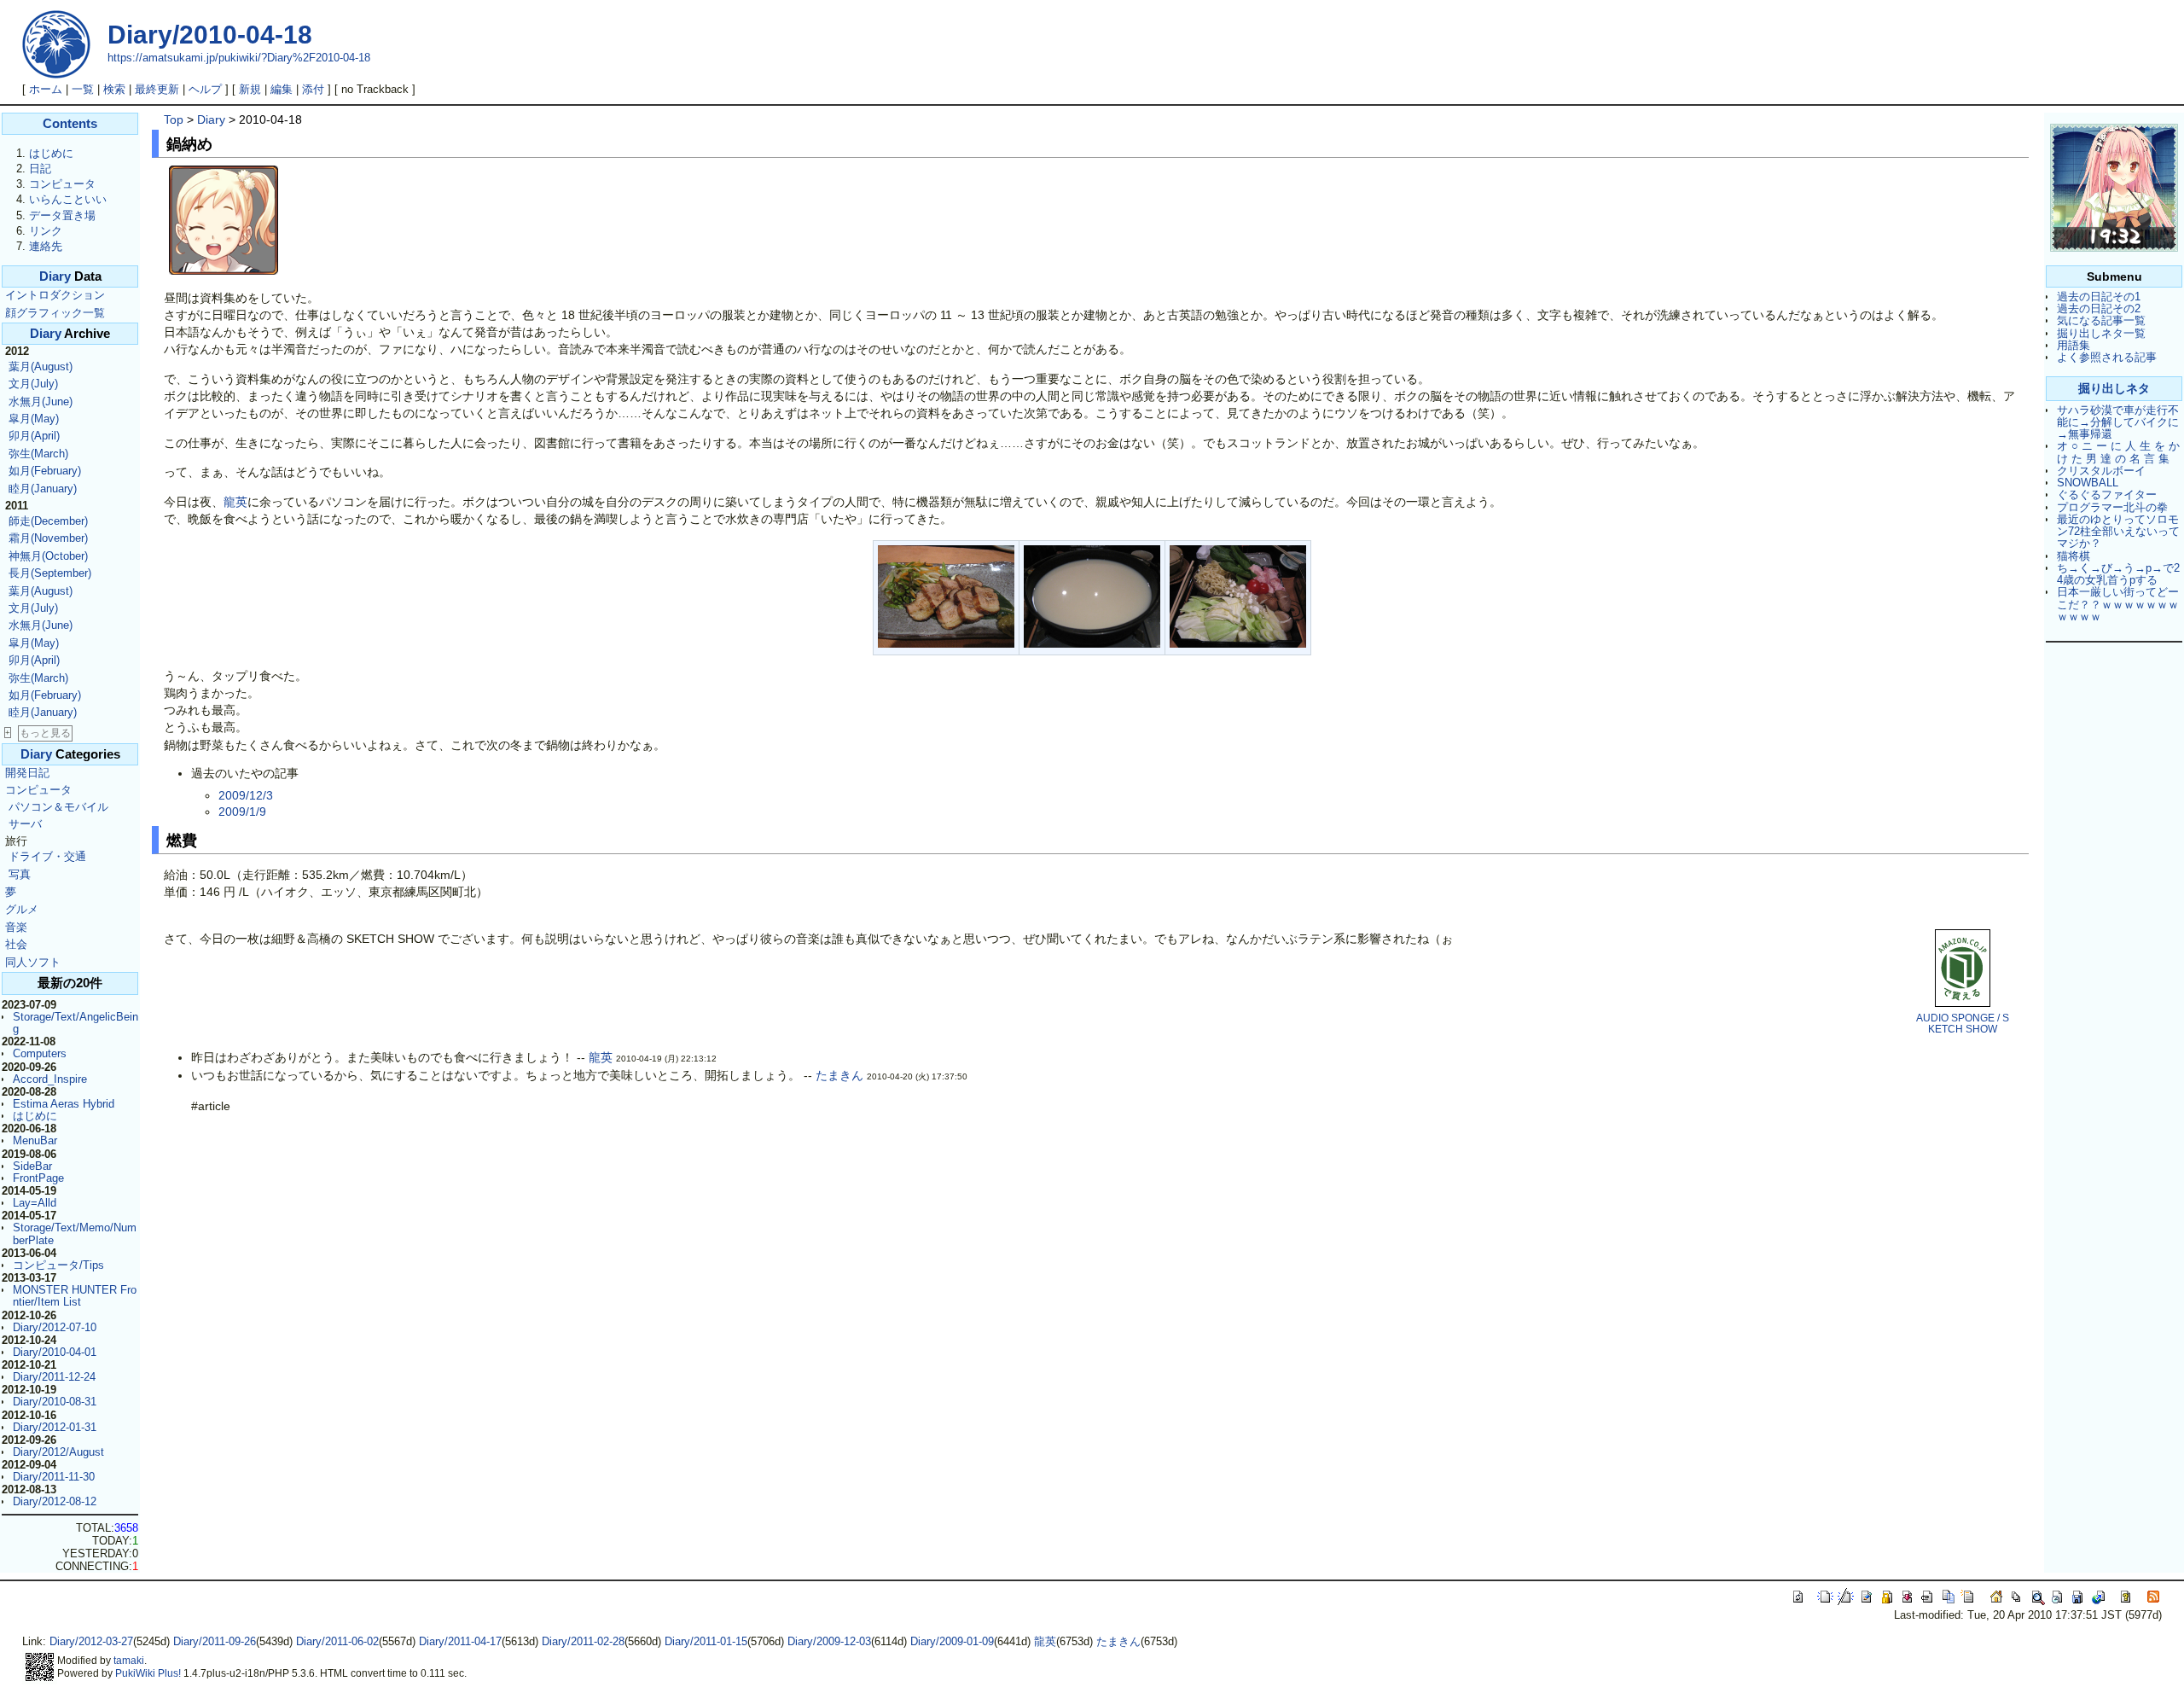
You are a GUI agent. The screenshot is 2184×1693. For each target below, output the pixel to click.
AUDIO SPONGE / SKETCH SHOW (1963, 1023)
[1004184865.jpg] (1238, 644)
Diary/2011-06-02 (337, 1641)
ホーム (46, 89)
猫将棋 (2074, 556)
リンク (46, 231)
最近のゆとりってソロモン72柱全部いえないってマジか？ (2118, 532)
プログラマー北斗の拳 (2112, 507)
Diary (55, 276)
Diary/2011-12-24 (54, 1377)
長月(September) (50, 573)
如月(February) (45, 471)
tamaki (129, 1661)
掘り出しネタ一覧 (2101, 333)
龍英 (235, 502)
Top (174, 119)
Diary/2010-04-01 (55, 1352)
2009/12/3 (246, 795)
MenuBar (35, 1140)
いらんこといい (68, 199)
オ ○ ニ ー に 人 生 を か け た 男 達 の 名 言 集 (2118, 452)
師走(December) (48, 521)
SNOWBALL (2088, 483)
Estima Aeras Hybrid (64, 1104)
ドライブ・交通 (47, 856)
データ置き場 (62, 215)
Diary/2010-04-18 (210, 35)
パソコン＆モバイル (58, 807)
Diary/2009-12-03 (829, 1641)
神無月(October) (48, 556)
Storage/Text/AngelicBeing (76, 1023)
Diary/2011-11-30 (54, 1477)
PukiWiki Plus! (148, 1673)
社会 (16, 944)
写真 (20, 874)
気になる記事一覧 (2101, 320)
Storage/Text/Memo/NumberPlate (75, 1233)
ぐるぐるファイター (2107, 495)
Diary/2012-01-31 (55, 1427)
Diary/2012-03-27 (91, 1641)
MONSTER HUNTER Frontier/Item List (75, 1296)
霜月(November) (48, 538)
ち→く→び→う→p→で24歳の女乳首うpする (2118, 574)
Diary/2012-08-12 (55, 1501)
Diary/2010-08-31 (55, 1402)
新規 (250, 89)
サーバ (25, 824)
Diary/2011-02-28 (583, 1641)
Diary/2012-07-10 (55, 1327)
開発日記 (27, 773)
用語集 (2074, 345)
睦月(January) (43, 489)
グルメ (22, 909)
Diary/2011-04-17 (460, 1641)
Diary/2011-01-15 (706, 1641)
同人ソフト (33, 962)
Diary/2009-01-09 (952, 1641)
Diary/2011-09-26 (215, 1641)
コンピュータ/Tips (58, 1265)
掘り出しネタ (2114, 388)
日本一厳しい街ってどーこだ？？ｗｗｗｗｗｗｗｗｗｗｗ (2118, 604)
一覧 (83, 89)
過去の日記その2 (2099, 308)
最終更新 (157, 89)
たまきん (839, 1075)
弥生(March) (38, 454)
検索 (114, 89)
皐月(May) (34, 419)
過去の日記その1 (2099, 297)
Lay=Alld (35, 1203)
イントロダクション (55, 295)
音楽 (16, 927)
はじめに (51, 153)
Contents (70, 124)
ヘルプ (205, 89)
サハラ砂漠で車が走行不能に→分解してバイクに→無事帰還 (2118, 422)
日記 (40, 169)
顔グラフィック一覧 (55, 313)
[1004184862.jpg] (1092, 644)
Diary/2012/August (58, 1452)
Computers (40, 1053)
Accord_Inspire (50, 1079)
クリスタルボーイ (2101, 471)
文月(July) (33, 384)
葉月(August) (41, 367)
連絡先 (46, 246)
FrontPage (38, 1178)
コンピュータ (62, 184)
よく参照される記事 (2107, 357)
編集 (282, 89)
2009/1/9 (242, 812)
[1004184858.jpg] (946, 644)
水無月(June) (41, 401)
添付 (313, 89)
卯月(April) (34, 436)
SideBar (32, 1166)
